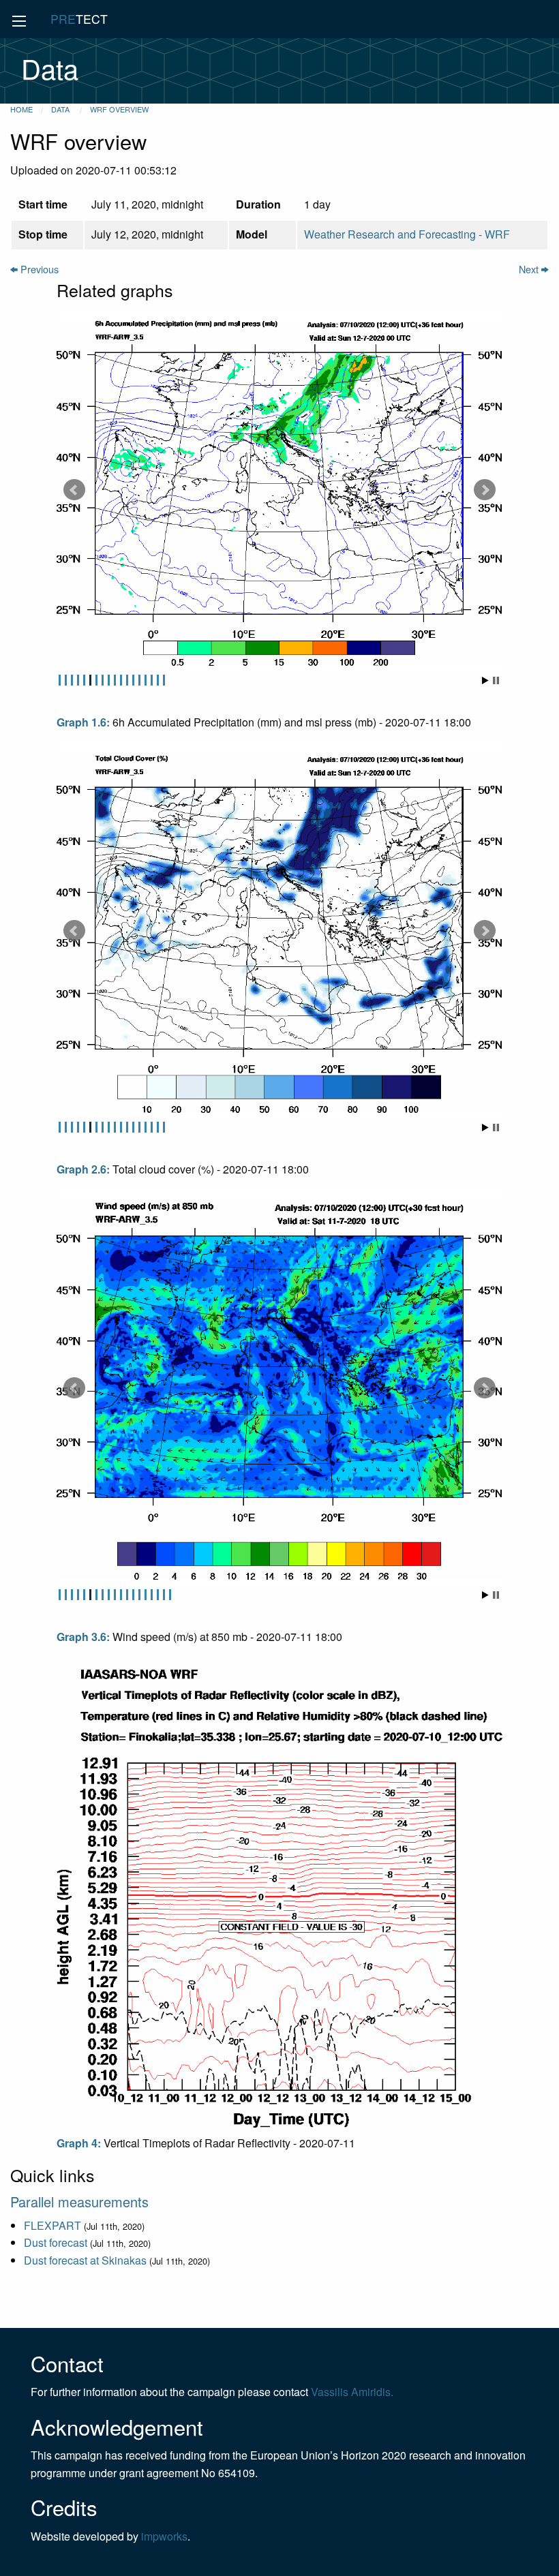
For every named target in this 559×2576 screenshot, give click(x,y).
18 (164, 680)
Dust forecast (56, 2242)
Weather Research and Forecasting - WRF (407, 234)
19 (170, 1595)
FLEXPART (52, 2225)
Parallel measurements (79, 2202)
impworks (164, 2536)
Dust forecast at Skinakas (85, 2260)
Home (21, 109)
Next (530, 269)
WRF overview (119, 109)
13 (133, 680)
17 (158, 680)
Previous (38, 269)
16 (152, 680)
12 (127, 680)
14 (139, 680)
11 (121, 680)
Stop (496, 680)
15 (146, 680)
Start (485, 680)
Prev (74, 490)
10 (115, 680)
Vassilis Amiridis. (352, 2392)
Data (61, 109)
